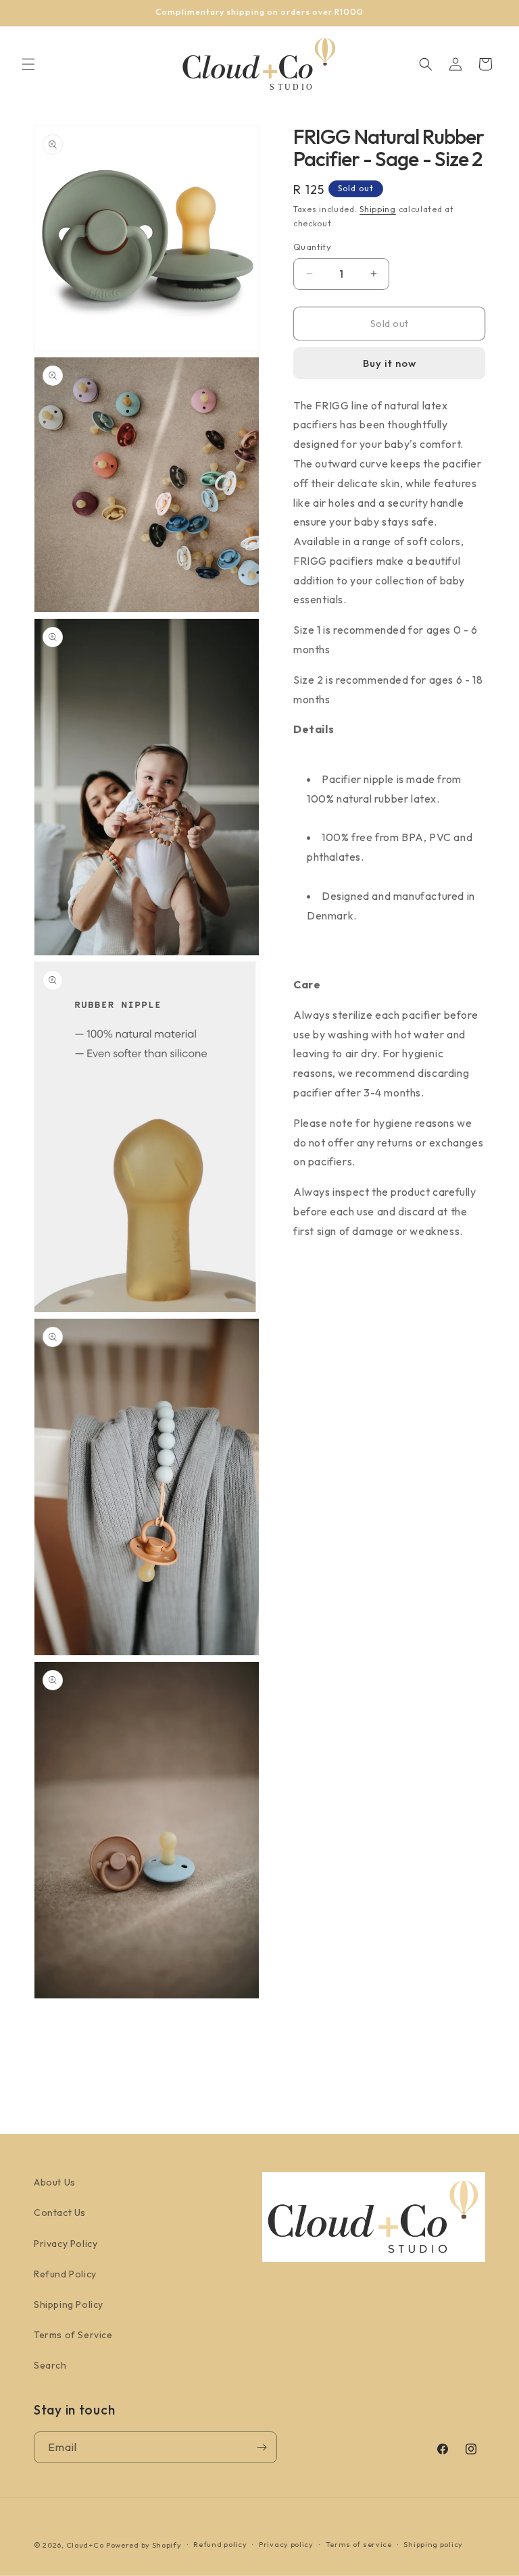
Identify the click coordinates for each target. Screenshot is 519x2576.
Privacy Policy (66, 2244)
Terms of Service (73, 2335)
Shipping (378, 209)
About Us (55, 2182)
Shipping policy (433, 2544)
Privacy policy (286, 2544)
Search (50, 2365)
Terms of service (359, 2544)
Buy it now (390, 363)
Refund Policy (65, 2274)
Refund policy (220, 2544)
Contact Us (60, 2213)
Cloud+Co (85, 2545)
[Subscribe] (262, 2447)
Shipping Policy (69, 2304)
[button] (28, 64)
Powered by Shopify (144, 2545)
